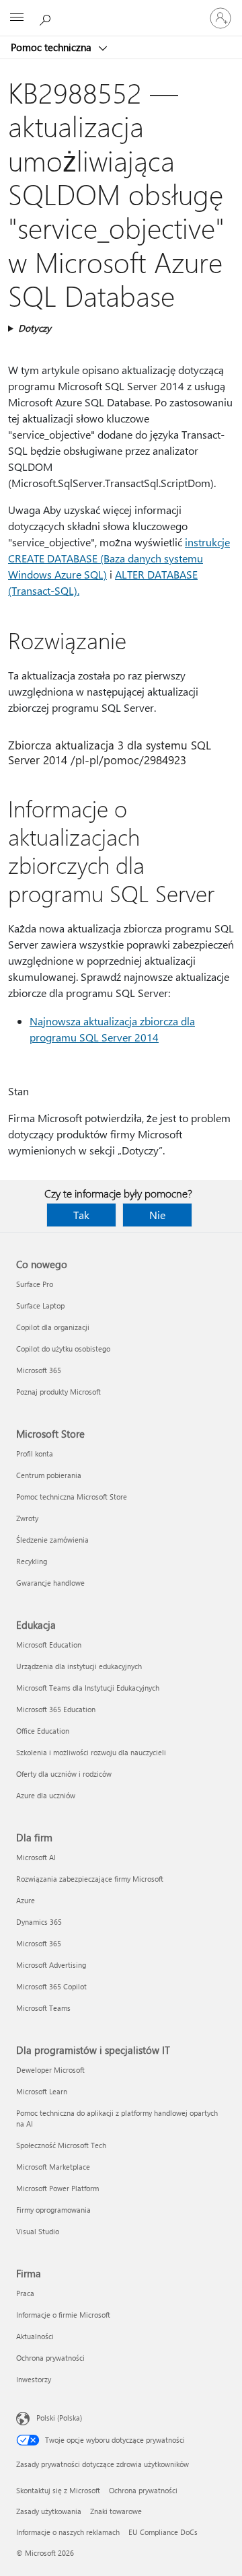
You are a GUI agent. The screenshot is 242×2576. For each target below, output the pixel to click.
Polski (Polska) (59, 2418)
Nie (157, 1215)
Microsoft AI (36, 1857)
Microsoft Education (49, 1645)
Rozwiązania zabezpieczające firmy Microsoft (90, 1879)
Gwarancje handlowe (50, 1583)
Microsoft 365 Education (56, 1709)
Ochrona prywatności (50, 2358)
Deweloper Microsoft (50, 2070)
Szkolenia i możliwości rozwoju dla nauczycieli (91, 1752)
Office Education (43, 1731)
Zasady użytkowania (49, 2511)
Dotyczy (35, 328)
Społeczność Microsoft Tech (61, 2145)
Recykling (32, 1561)
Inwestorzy (34, 2379)
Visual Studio (38, 2231)
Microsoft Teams (43, 2008)
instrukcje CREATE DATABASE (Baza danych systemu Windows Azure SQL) (119, 558)
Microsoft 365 (39, 1370)
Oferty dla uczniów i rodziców (64, 1774)
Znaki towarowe (116, 2511)
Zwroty (27, 1518)
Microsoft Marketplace (53, 2167)
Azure (26, 1900)
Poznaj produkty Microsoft (58, 1392)
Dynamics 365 (39, 1922)
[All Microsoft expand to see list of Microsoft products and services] (17, 18)
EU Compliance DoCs (163, 2532)
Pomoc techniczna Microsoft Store (72, 1497)
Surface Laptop (40, 1305)
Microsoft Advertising (51, 1965)
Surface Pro (35, 1284)
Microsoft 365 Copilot (51, 1986)
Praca (25, 2293)
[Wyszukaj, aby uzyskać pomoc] (47, 17)
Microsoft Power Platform (57, 2188)
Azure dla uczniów (46, 1795)
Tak (81, 1215)
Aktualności (35, 2336)
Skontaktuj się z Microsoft (58, 2490)
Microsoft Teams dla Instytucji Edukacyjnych (88, 1688)
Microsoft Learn (42, 2091)
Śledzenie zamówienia (52, 1540)
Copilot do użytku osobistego (63, 1349)
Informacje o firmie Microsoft (63, 2315)
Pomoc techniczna (52, 47)
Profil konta (35, 1453)
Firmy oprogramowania (53, 2210)
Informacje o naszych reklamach (68, 2532)
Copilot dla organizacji (53, 1327)
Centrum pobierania (49, 1475)
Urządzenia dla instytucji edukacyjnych (79, 1666)
